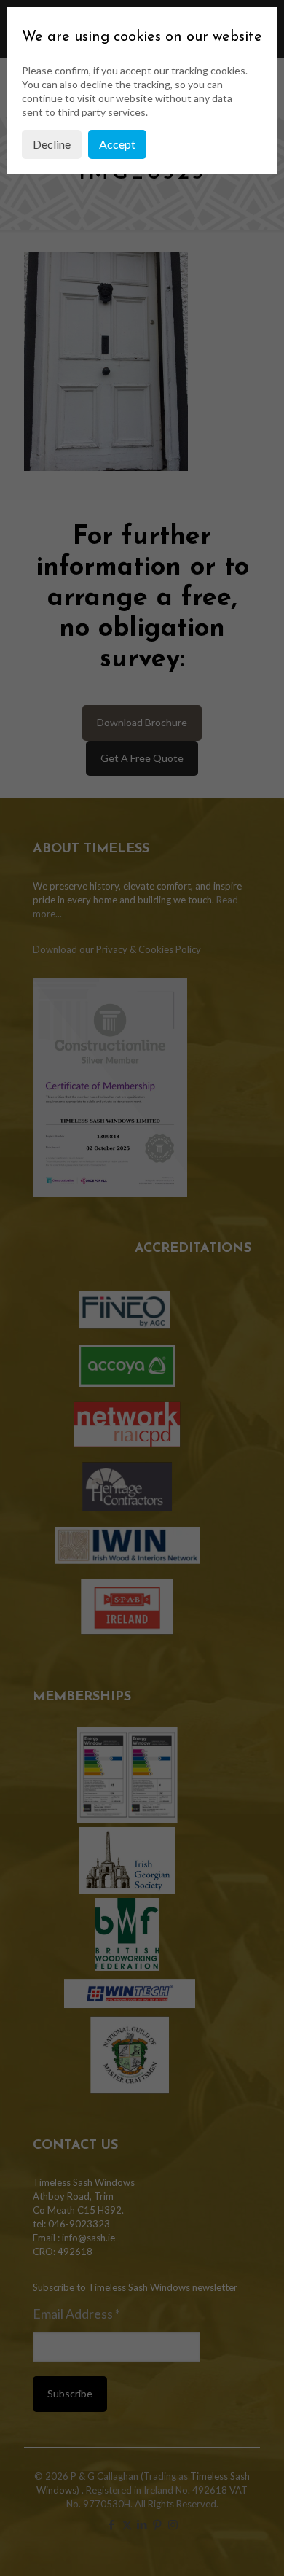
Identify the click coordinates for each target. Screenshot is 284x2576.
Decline (52, 144)
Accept (117, 144)
